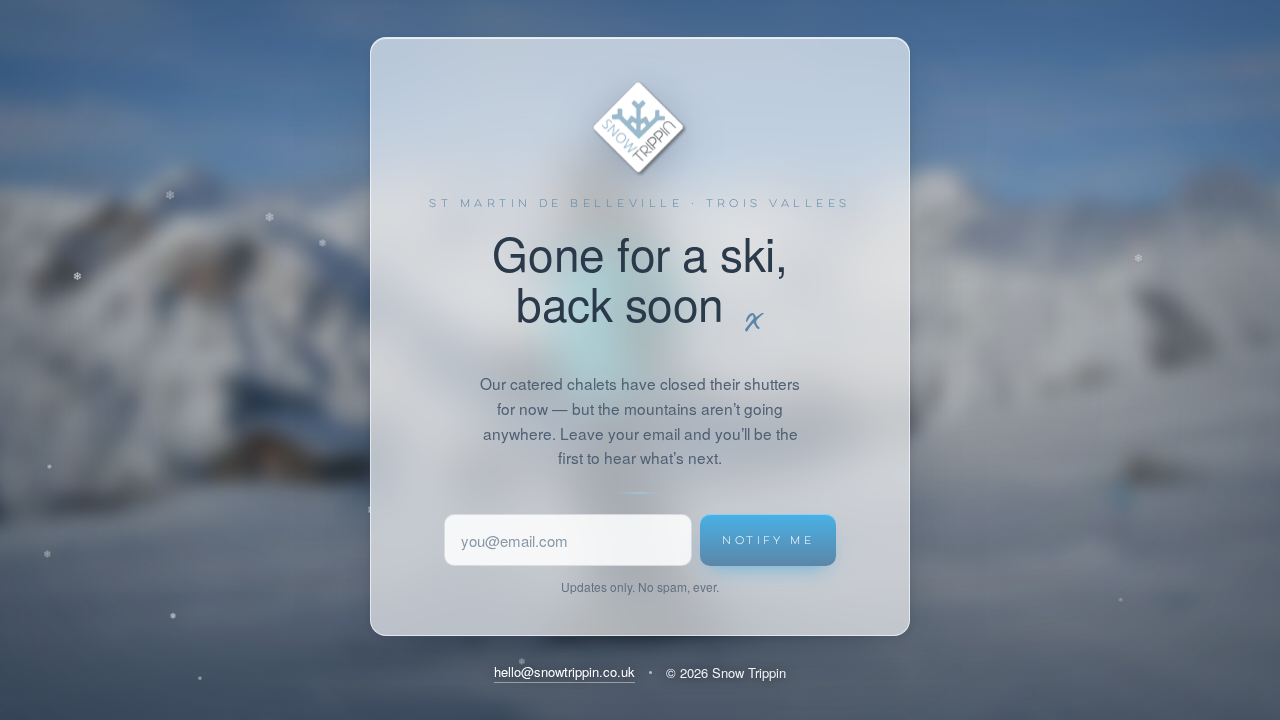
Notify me (768, 540)
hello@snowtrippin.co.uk (564, 671)
